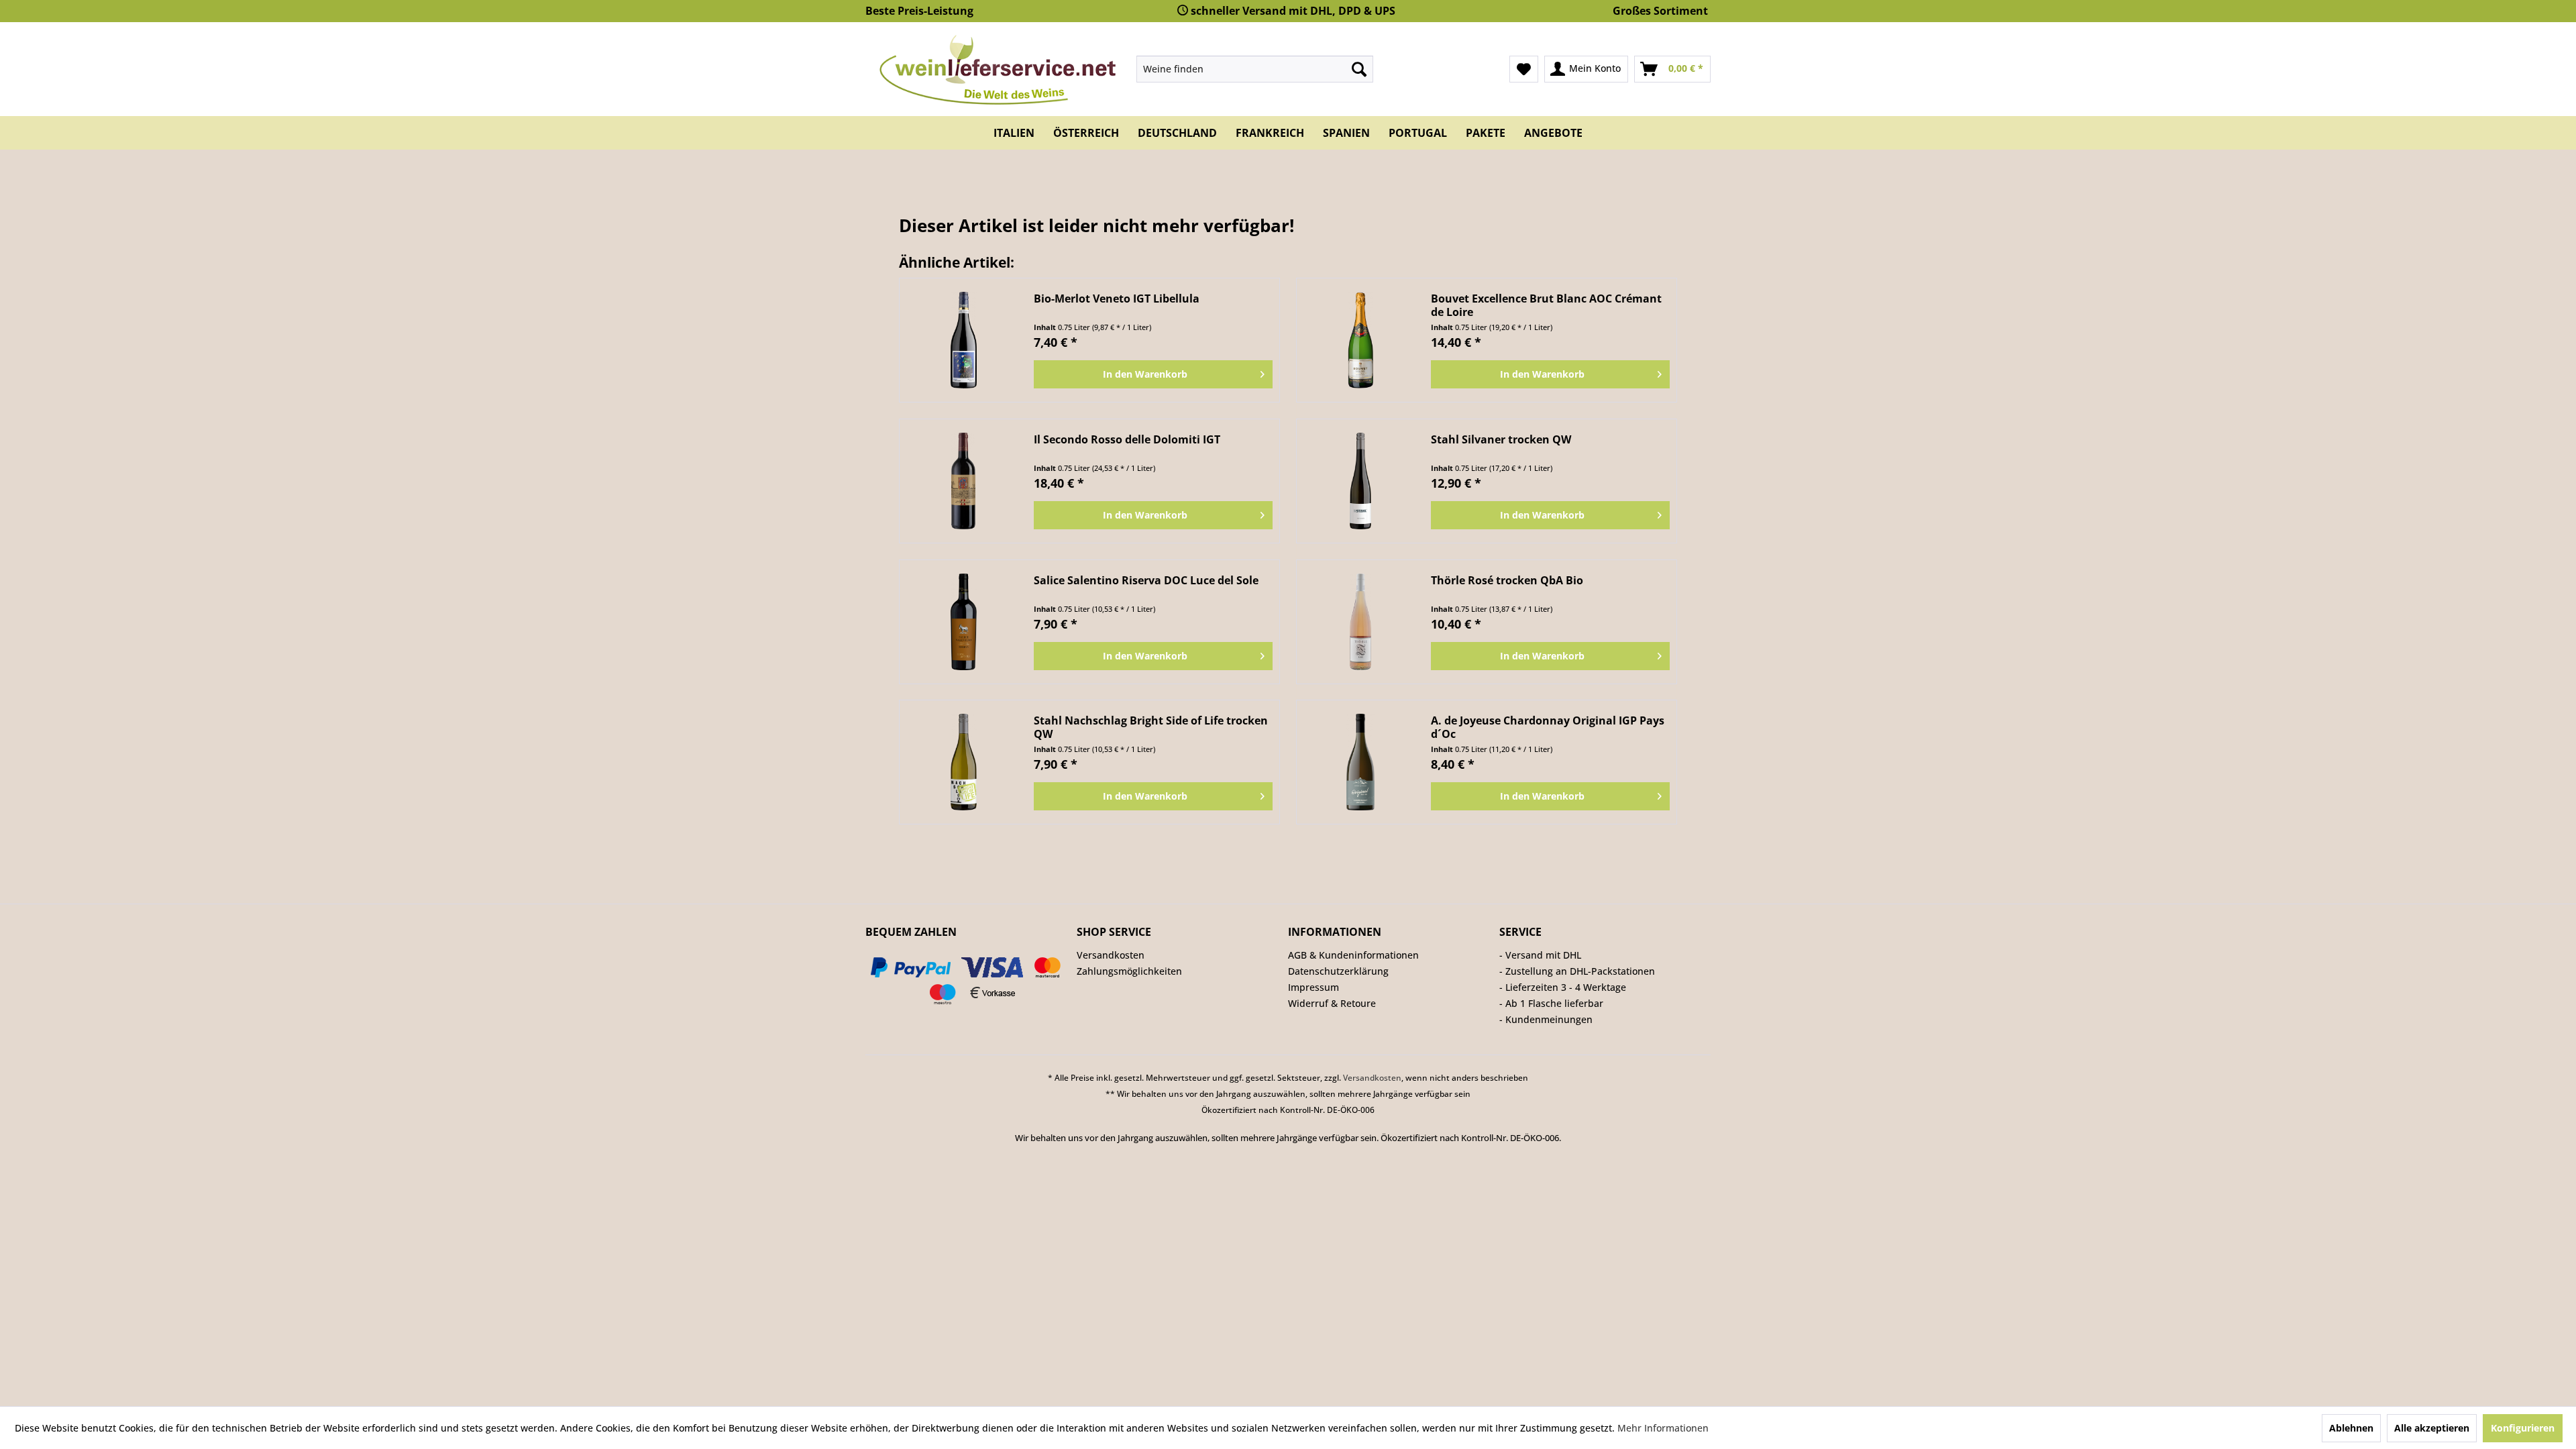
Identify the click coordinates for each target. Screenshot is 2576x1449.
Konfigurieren (2523, 1428)
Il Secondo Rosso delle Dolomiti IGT (1127, 440)
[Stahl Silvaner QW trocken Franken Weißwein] (1360, 481)
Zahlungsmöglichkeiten (1129, 971)
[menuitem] (1255, 69)
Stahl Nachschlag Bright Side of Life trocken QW (1151, 727)
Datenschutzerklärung (1338, 971)
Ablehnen (2351, 1428)
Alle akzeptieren (2432, 1428)
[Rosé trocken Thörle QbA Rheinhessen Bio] (1360, 622)
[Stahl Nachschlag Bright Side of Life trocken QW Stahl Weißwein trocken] (963, 762)
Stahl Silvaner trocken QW (1501, 440)
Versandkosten (1111, 955)
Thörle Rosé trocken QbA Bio (1507, 581)
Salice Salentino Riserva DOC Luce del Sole (1146, 581)
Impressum (1313, 987)
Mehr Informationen (1663, 1428)
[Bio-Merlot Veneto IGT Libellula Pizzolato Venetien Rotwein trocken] (963, 340)
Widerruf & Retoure (1332, 1003)
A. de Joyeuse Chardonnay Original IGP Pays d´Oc (1548, 727)
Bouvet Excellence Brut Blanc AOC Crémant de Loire (1546, 305)
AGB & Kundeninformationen (1353, 955)
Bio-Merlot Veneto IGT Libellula (1117, 299)
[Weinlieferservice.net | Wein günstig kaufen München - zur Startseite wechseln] (996, 68)
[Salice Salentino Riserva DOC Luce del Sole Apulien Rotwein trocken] (963, 622)
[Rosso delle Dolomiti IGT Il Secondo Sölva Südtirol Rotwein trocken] (963, 481)
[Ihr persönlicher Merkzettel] (1524, 69)
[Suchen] (1359, 69)
